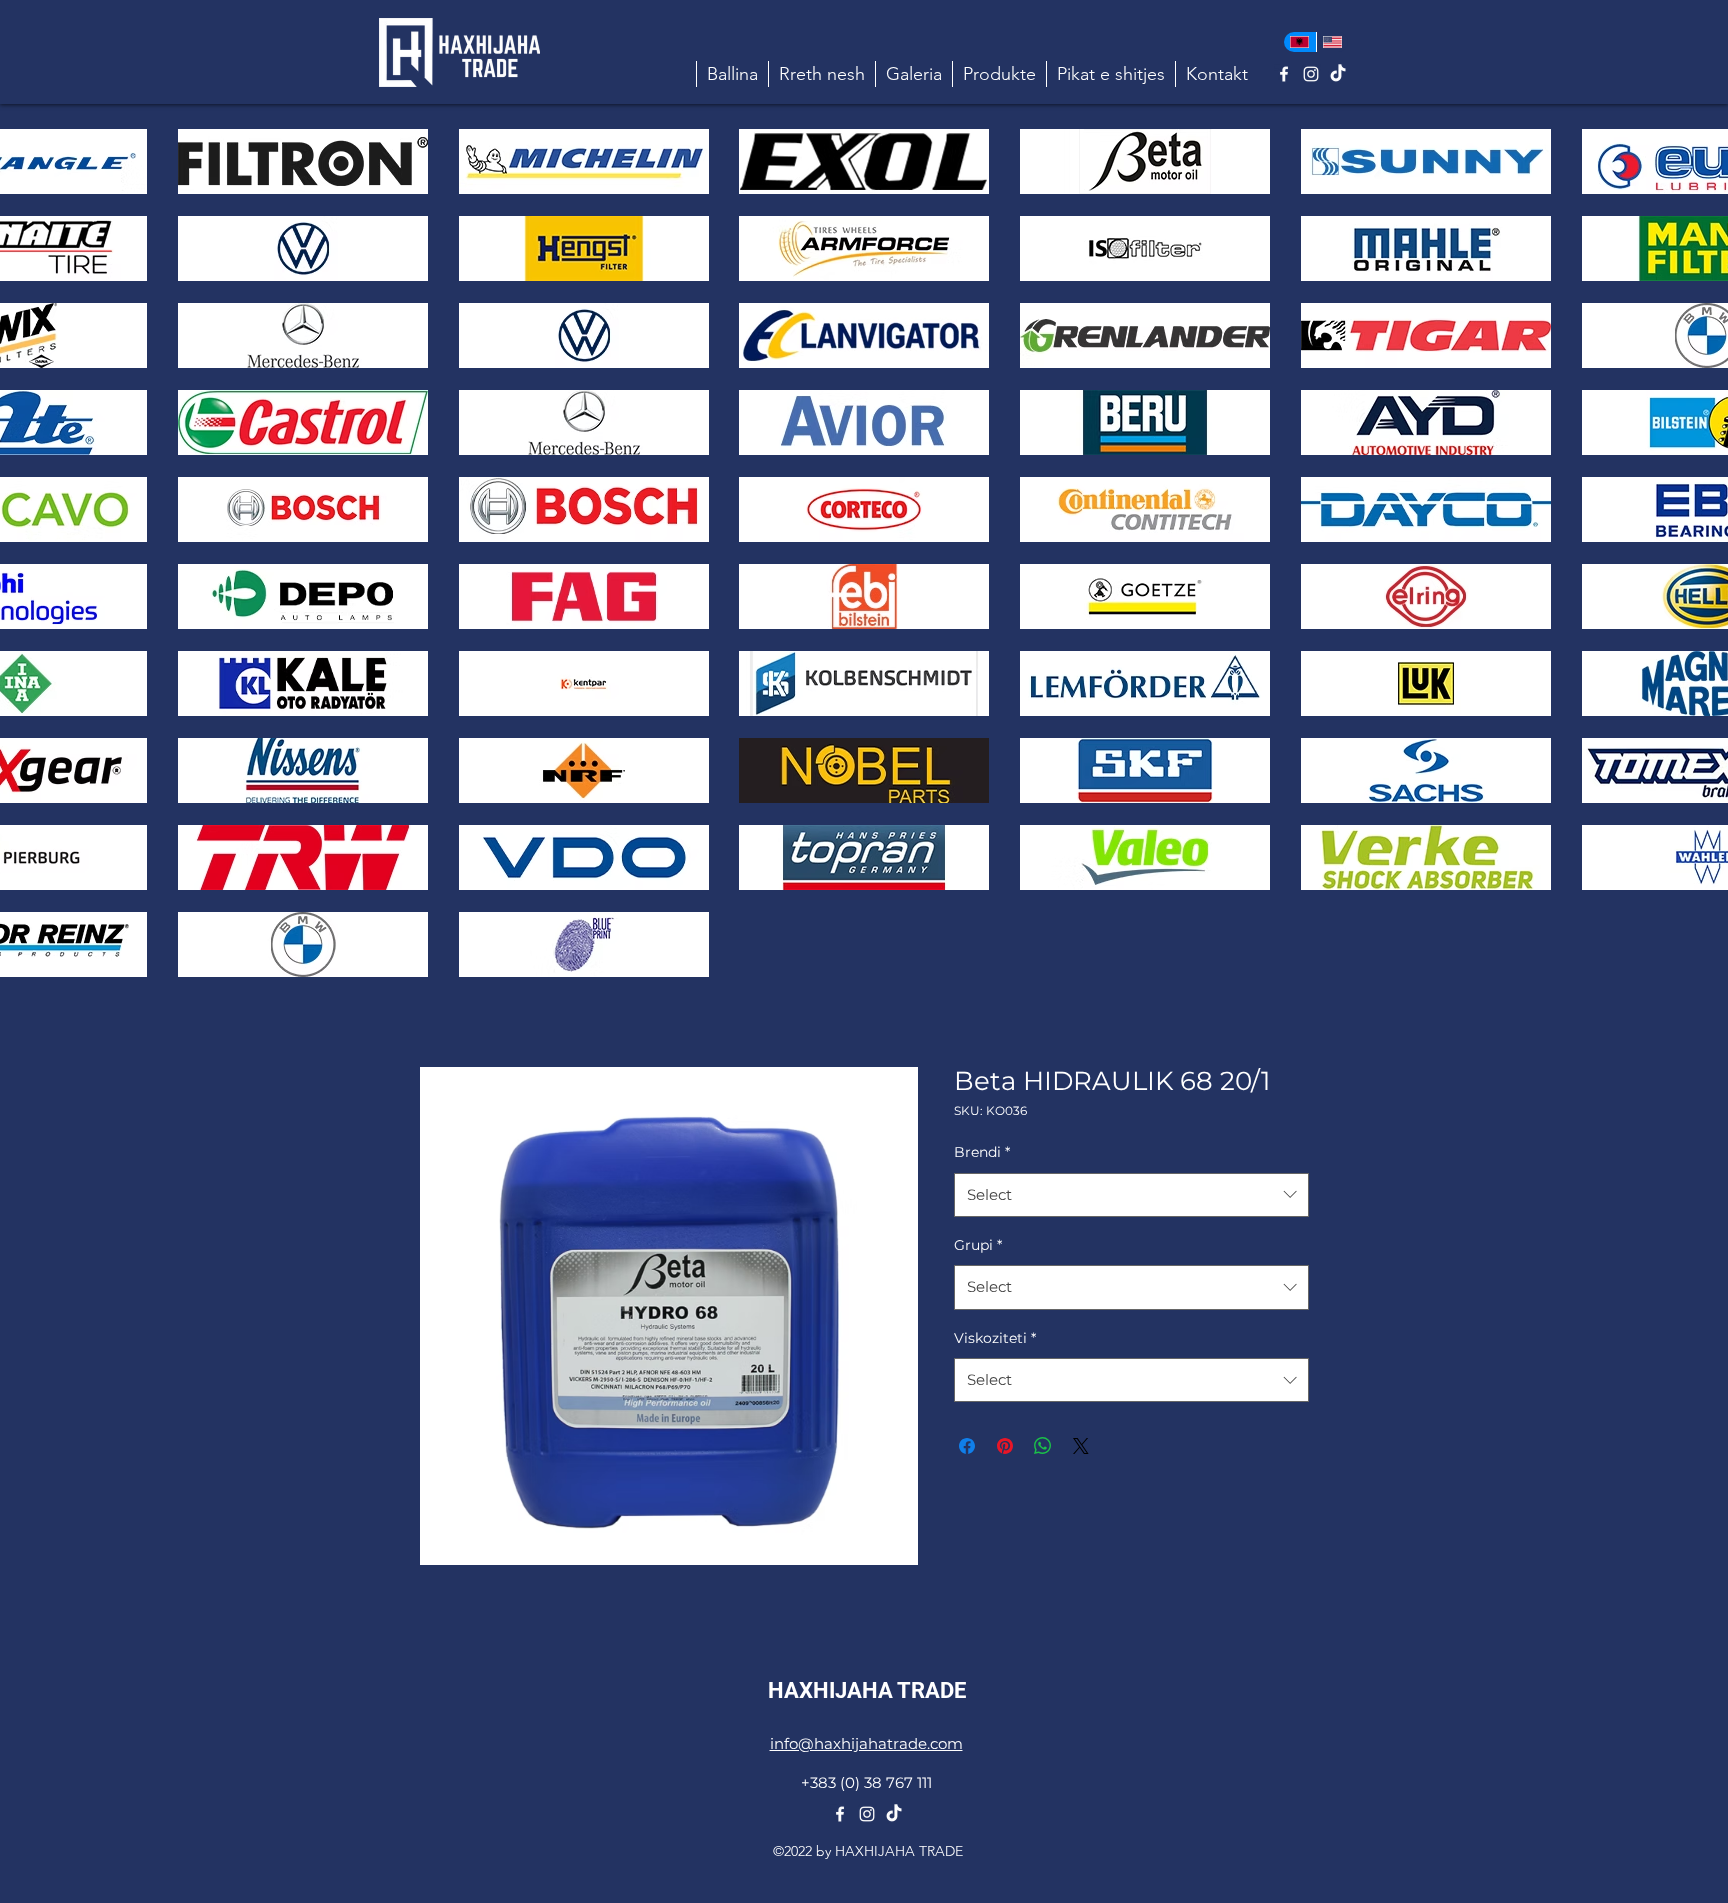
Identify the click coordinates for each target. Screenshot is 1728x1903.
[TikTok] (1338, 74)
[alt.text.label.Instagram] (1311, 74)
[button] (999, 74)
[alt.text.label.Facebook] (1284, 74)
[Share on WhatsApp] (1043, 1446)
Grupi (978, 1245)
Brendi (982, 1152)
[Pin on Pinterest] (1005, 1446)
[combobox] (1131, 1195)
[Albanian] (1300, 42)
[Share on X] (1081, 1446)
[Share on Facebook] (967, 1446)
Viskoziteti (995, 1338)
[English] (1332, 42)
